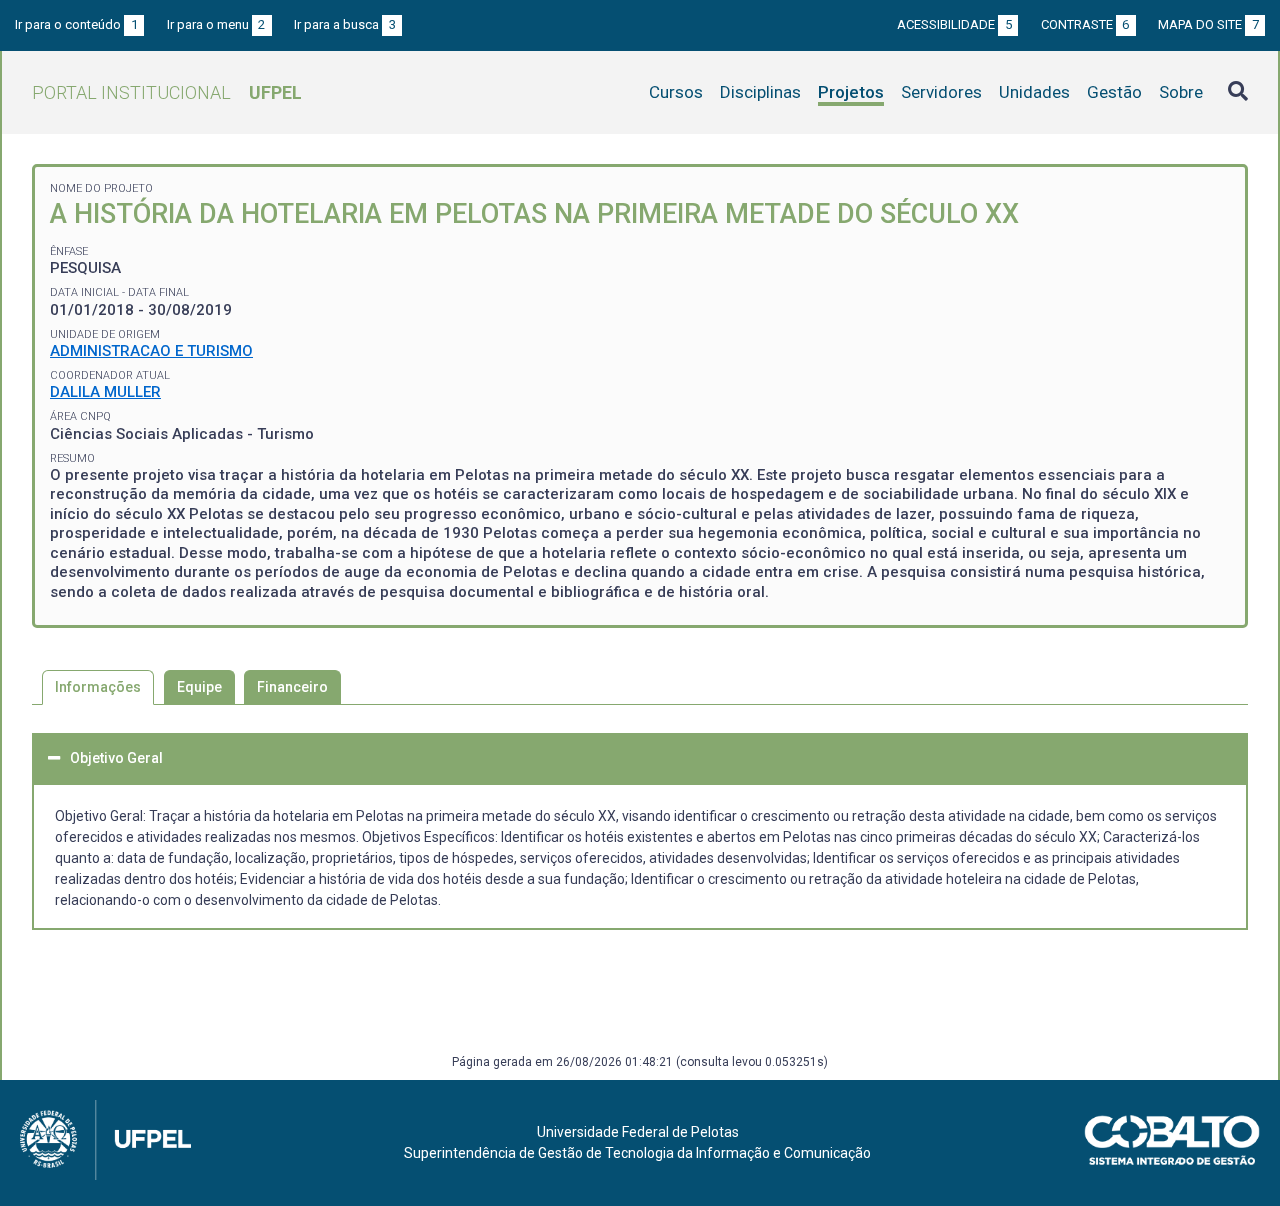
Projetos (851, 92)
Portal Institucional (167, 92)
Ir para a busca (345, 24)
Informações (98, 687)
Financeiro (292, 687)
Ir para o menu (216, 24)
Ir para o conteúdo (76, 24)
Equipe (199, 687)
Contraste (1085, 24)
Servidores (941, 92)
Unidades (1034, 92)
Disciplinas (760, 92)
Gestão (1114, 92)
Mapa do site (1208, 24)
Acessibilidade (954, 24)
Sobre (1181, 92)
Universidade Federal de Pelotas (638, 1132)
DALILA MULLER (105, 392)
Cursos (676, 92)
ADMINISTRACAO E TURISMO (151, 351)
